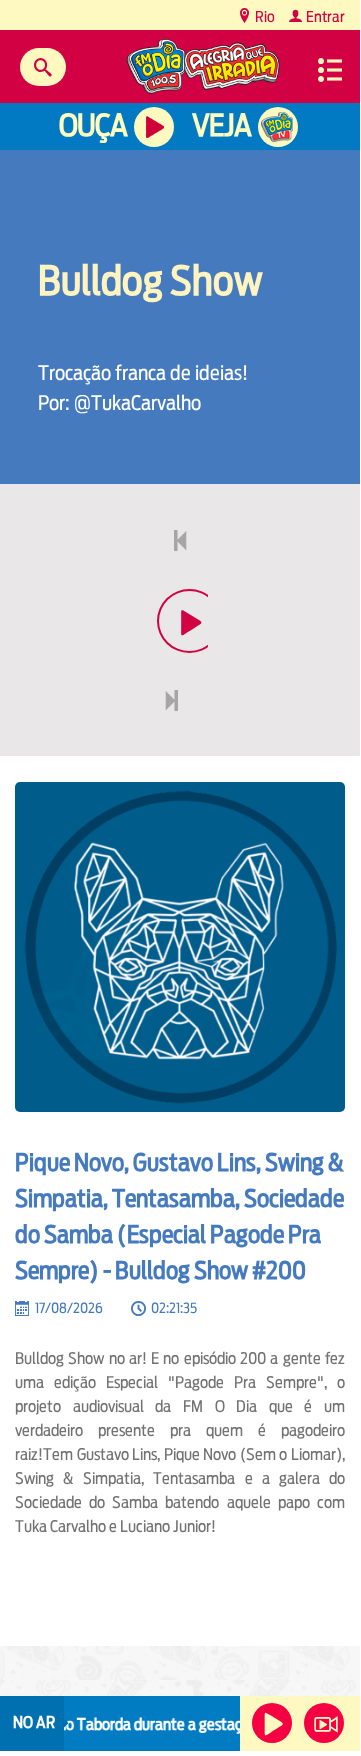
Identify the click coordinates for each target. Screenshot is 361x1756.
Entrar (324, 16)
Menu (330, 70)
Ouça (93, 125)
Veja (221, 125)
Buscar (43, 67)
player (180, 668)
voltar (174, 588)
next (173, 748)
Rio (263, 16)
